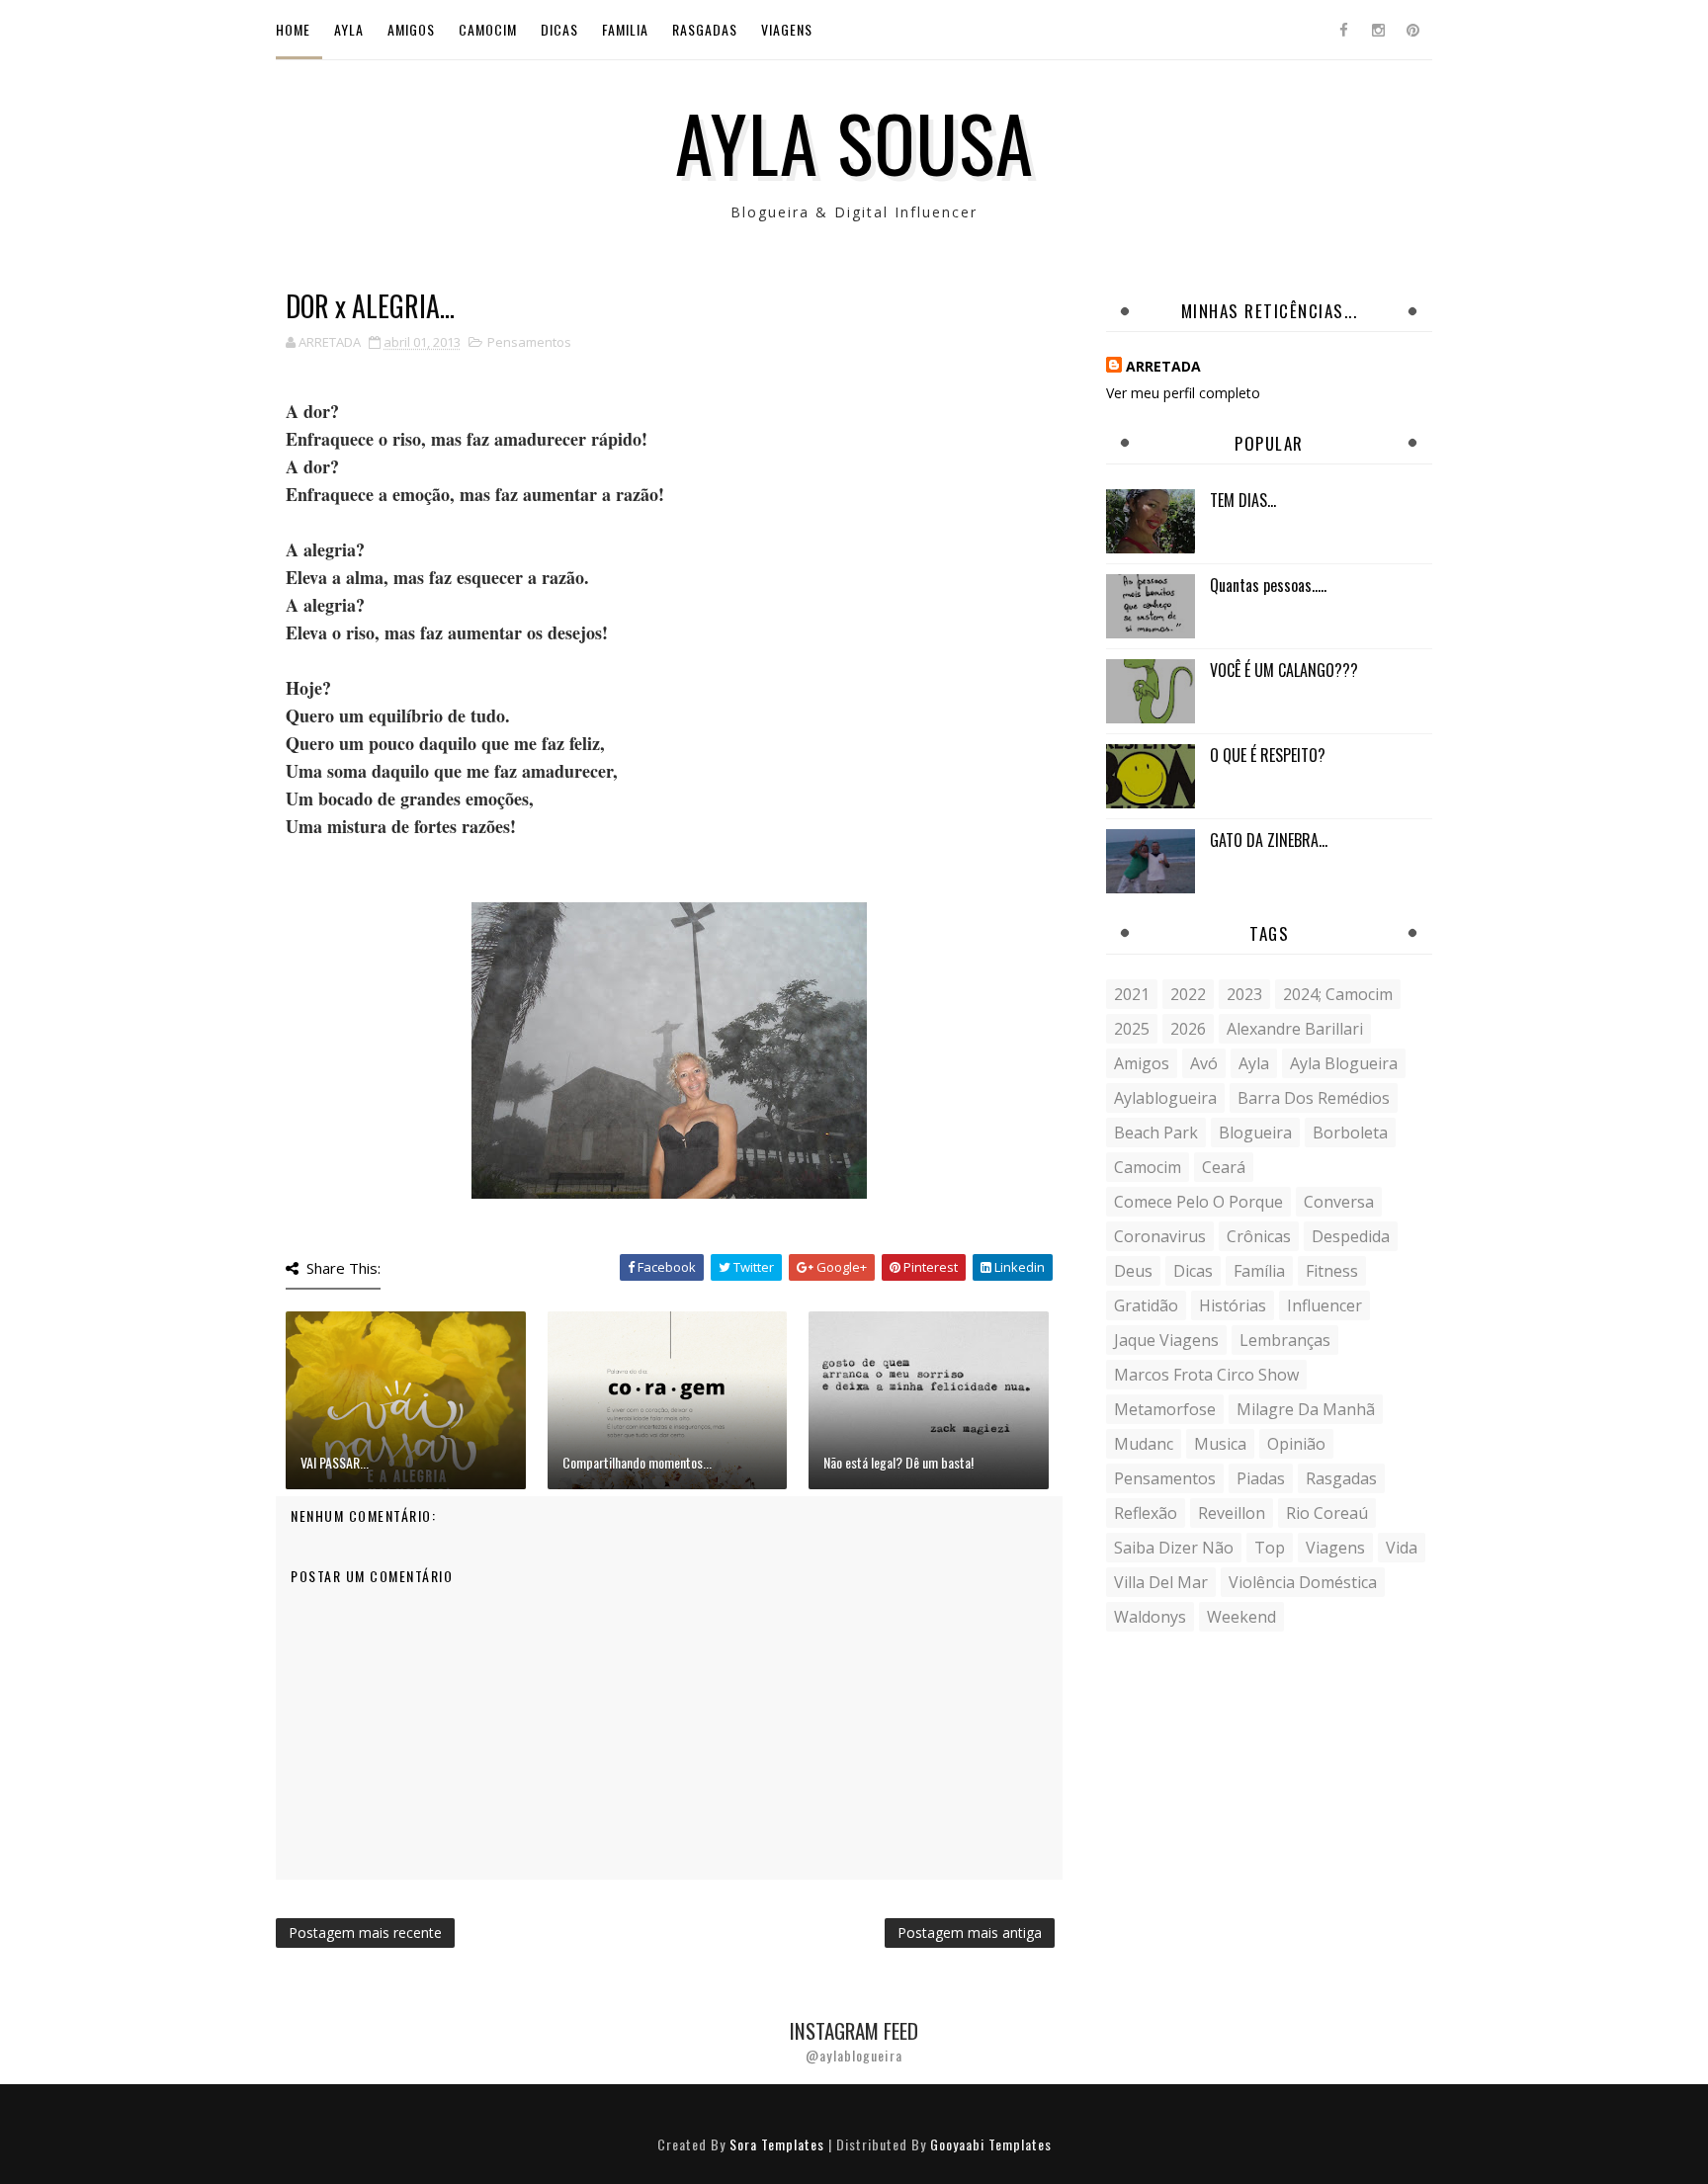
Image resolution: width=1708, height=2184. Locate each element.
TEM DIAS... (1243, 500)
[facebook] (1343, 30)
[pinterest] (1412, 30)
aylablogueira (1165, 1098)
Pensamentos (529, 342)
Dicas (559, 29)
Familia (625, 29)
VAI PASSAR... (335, 1462)
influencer (1324, 1305)
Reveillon (1232, 1513)
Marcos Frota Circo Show (1206, 1375)
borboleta (1350, 1133)
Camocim (488, 29)
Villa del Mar (1161, 1582)
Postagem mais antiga (970, 1932)
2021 (1132, 994)
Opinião (1296, 1444)
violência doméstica (1303, 1582)
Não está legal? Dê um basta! (898, 1462)
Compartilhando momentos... (637, 1462)
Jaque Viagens (1166, 1340)
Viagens (787, 29)
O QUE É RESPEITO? (1268, 755)
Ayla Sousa (854, 141)
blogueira (1255, 1133)
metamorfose (1165, 1409)
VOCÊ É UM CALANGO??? (1284, 670)
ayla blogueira (1344, 1063)
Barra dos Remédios (1314, 1098)
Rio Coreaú (1327, 1513)
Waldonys (1150, 1617)
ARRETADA (1163, 366)
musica (1220, 1444)
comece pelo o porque (1198, 1202)
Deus (1133, 1271)
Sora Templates (777, 2144)
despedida (1351, 1236)
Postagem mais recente (365, 1932)
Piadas (1261, 1478)
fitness (1332, 1271)
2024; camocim (1338, 994)
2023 (1244, 994)
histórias (1233, 1305)
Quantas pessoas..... (1268, 585)
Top (1270, 1548)
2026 (1188, 1029)
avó (1204, 1063)
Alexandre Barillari (1295, 1029)
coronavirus (1160, 1236)
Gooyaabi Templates (991, 2144)
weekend (1241, 1617)
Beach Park (1156, 1133)
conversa (1339, 1202)
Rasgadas (705, 29)
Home (293, 29)
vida (1402, 1548)
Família (1259, 1271)
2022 (1188, 994)
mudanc (1144, 1444)
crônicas (1259, 1236)
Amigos (411, 29)
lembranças (1285, 1340)
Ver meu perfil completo (1183, 393)
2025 (1132, 1029)
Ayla (349, 29)
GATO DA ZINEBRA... (1269, 840)
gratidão (1146, 1305)
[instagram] (1378, 30)
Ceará (1224, 1167)
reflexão (1146, 1513)
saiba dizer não (1174, 1548)
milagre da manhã (1306, 1409)
